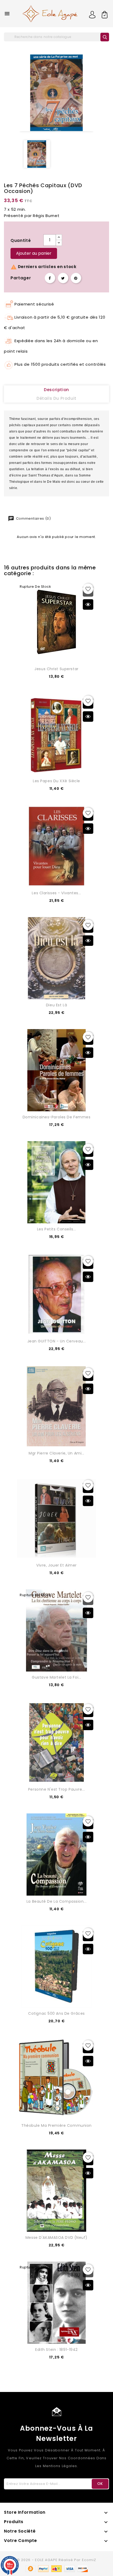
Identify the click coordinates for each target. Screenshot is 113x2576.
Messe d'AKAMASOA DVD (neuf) (56, 2238)
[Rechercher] (105, 37)
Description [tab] (56, 390)
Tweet (63, 278)
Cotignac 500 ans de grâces (56, 2013)
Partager (50, 278)
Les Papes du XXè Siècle (56, 781)
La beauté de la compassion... (56, 1901)
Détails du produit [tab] (56, 398)
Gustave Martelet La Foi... (56, 1677)
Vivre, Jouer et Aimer (56, 1565)
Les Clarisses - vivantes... (56, 893)
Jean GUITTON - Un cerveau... (57, 1341)
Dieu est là (56, 1005)
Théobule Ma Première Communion (56, 2125)
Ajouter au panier (34, 253)
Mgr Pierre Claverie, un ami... (56, 1453)
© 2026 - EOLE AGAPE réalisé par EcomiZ (56, 2560)
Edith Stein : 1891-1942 (56, 2350)
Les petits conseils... (56, 1229)
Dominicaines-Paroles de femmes (57, 1117)
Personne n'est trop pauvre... (56, 1789)
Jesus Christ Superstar (56, 669)
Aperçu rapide (88, 604)
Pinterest (76, 278)
